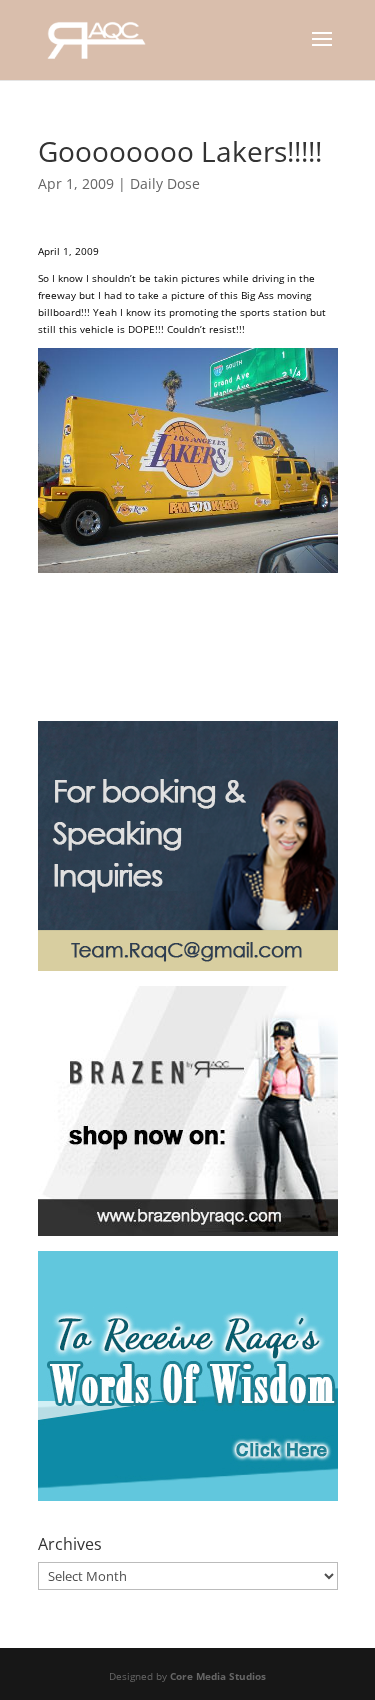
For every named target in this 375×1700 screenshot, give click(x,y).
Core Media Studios (218, 1676)
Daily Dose (165, 183)
